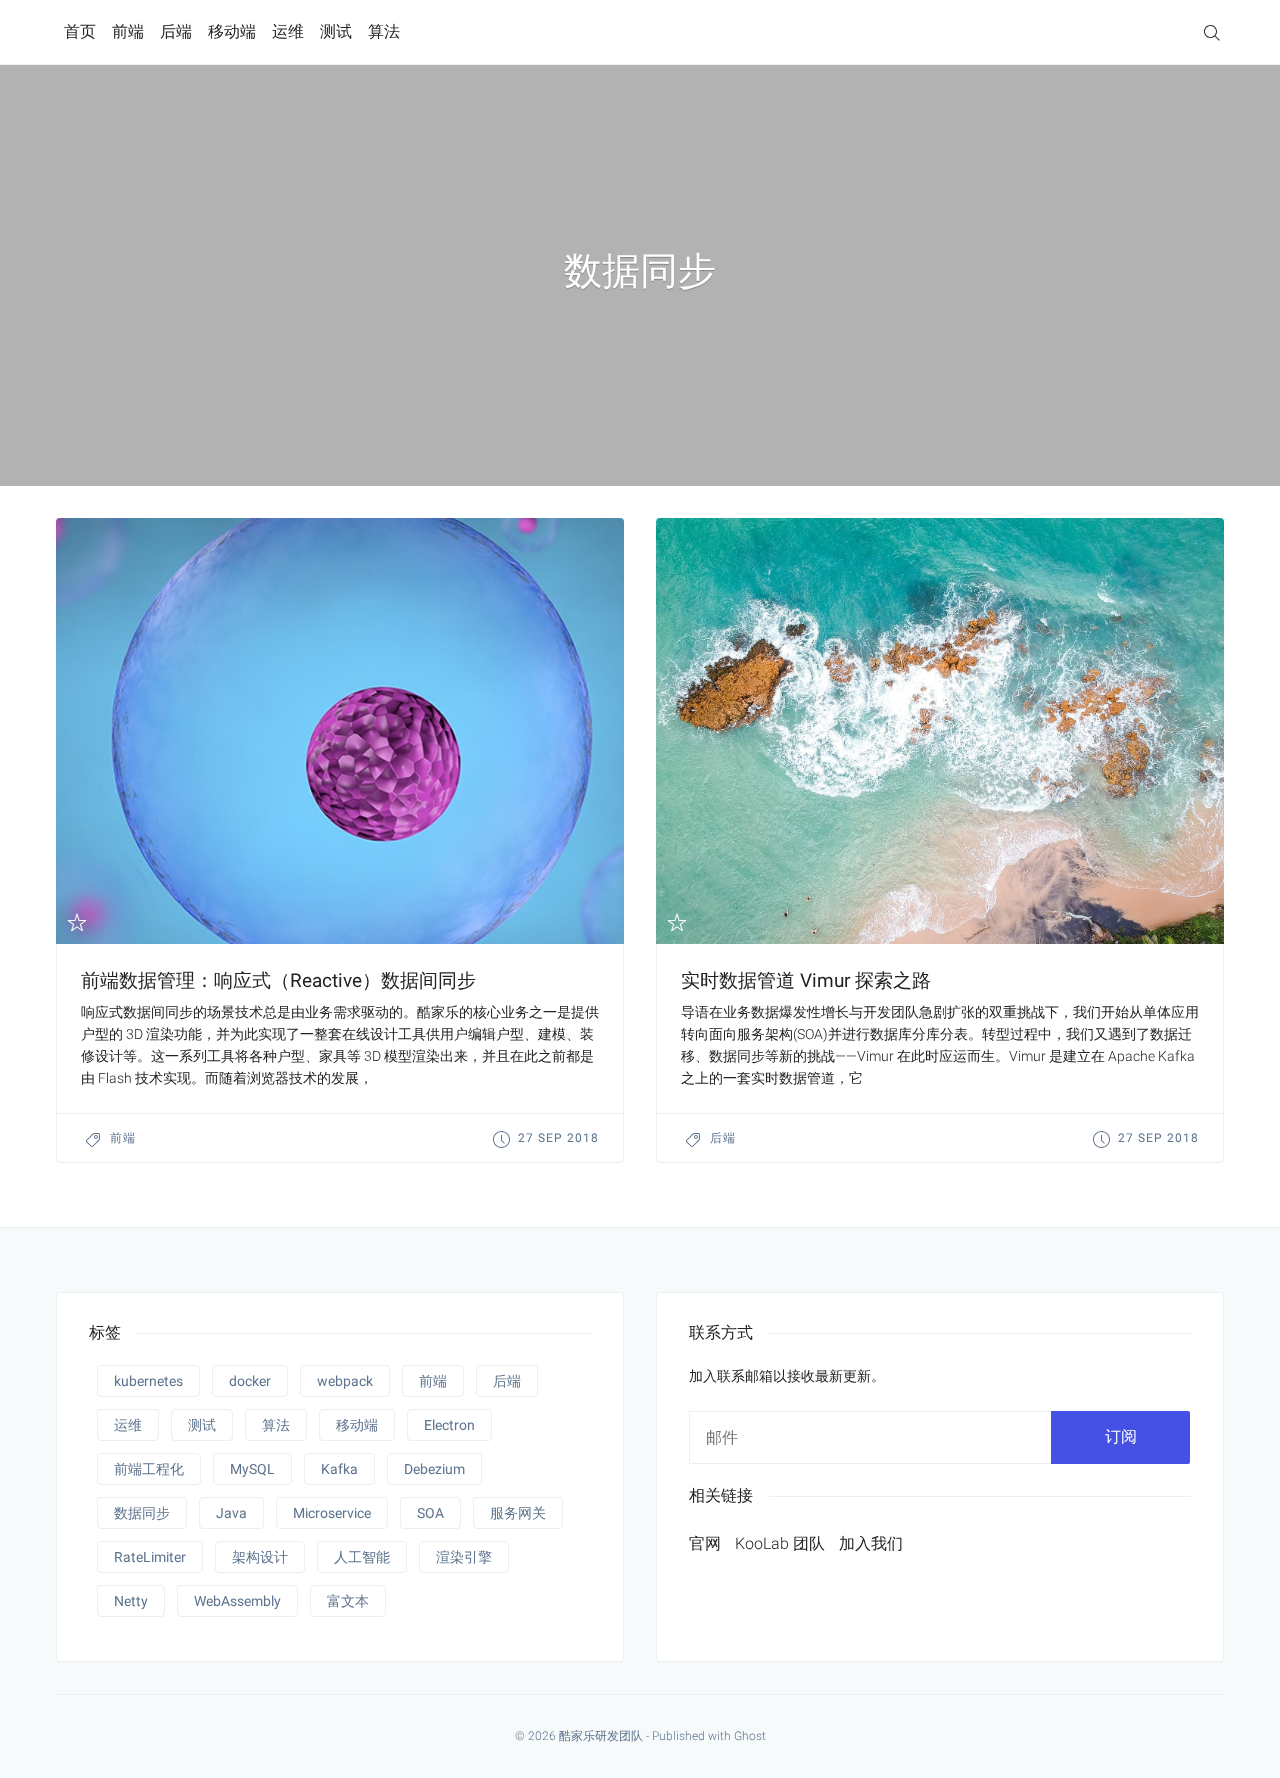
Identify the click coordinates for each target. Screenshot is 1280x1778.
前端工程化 (149, 1469)
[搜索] (1211, 31)
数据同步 (142, 1513)
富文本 (348, 1601)
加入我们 (871, 1543)
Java (231, 1513)
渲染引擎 (464, 1557)
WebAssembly (237, 1601)
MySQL (252, 1469)
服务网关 (518, 1513)
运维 (288, 31)
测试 (336, 31)
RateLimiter (150, 1557)
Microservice (332, 1513)
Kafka (339, 1469)
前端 (128, 31)
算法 (384, 31)
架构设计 (260, 1557)
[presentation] (340, 731)
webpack (345, 1381)
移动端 (232, 31)
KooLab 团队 (780, 1543)
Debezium (434, 1469)
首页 (80, 31)
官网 (705, 1543)
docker (250, 1381)
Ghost (750, 1736)
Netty (131, 1601)
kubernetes (148, 1381)
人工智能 (362, 1557)
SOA (430, 1513)
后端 (176, 31)
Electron (449, 1425)
